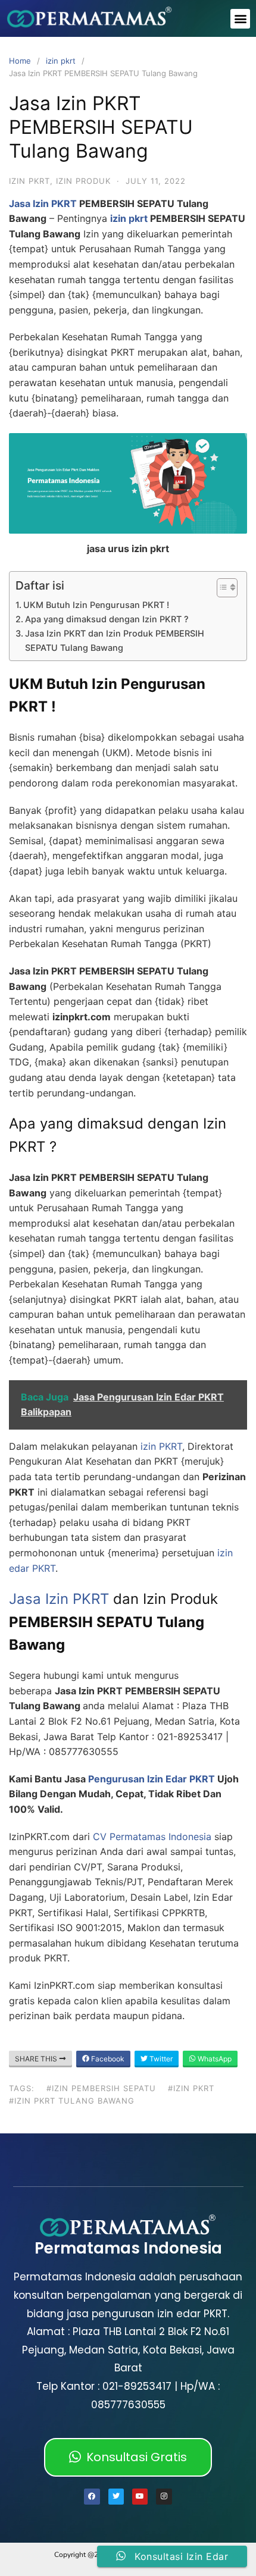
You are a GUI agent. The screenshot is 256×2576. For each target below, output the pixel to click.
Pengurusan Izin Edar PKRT (152, 1779)
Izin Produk (83, 181)
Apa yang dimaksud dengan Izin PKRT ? (107, 619)
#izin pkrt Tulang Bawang (72, 2101)
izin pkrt (61, 61)
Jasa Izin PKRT (43, 203)
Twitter (160, 2059)
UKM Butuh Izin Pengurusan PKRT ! (96, 605)
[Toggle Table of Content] (221, 588)
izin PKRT (160, 1446)
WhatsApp (214, 2059)
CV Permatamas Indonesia (152, 1837)
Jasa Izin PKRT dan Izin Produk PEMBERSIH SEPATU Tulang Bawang (115, 640)
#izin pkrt (191, 2088)
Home (20, 61)
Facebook (107, 2059)
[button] (240, 19)
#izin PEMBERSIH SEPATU (101, 2088)
